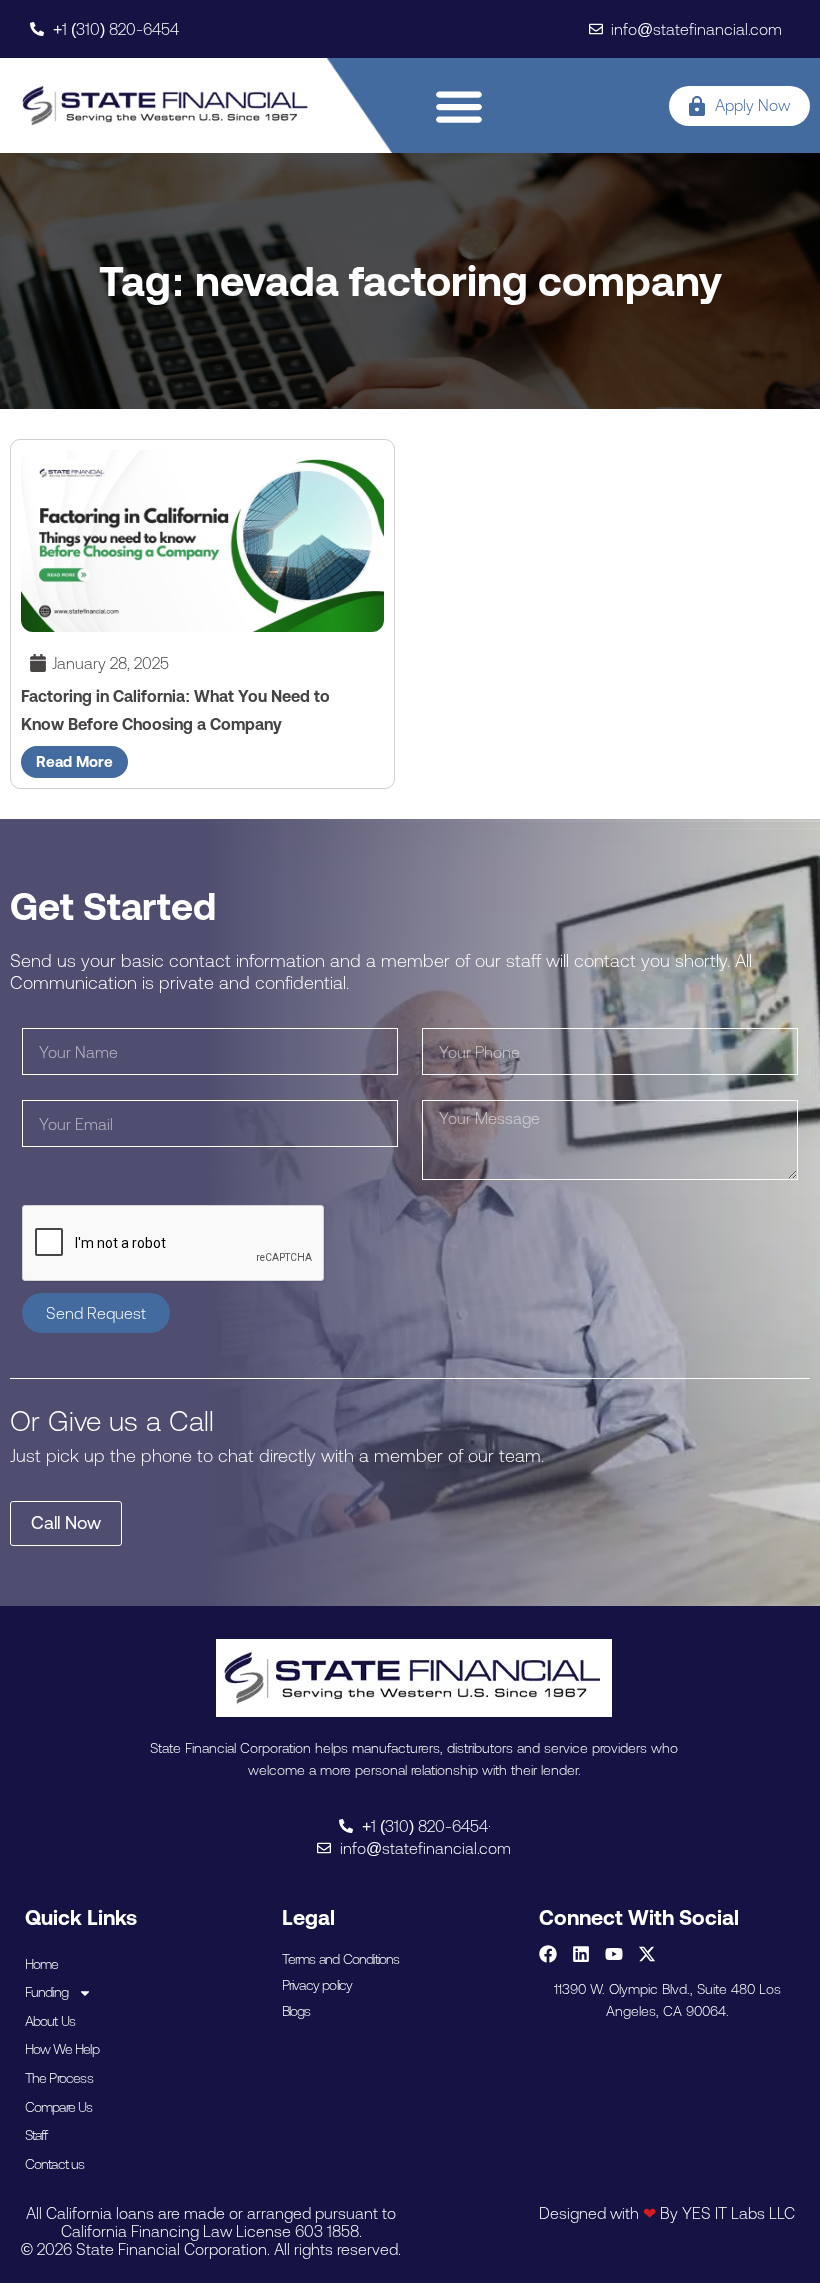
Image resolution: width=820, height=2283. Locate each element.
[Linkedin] (581, 1954)
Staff (36, 2135)
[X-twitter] (647, 1954)
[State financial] (165, 105)
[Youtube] (614, 1954)
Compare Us (59, 2107)
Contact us (55, 2164)
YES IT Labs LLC (738, 2213)
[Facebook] (548, 1954)
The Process (59, 2078)
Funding (46, 1992)
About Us (50, 2021)
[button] (459, 105)
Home (42, 1964)
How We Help (62, 2049)
